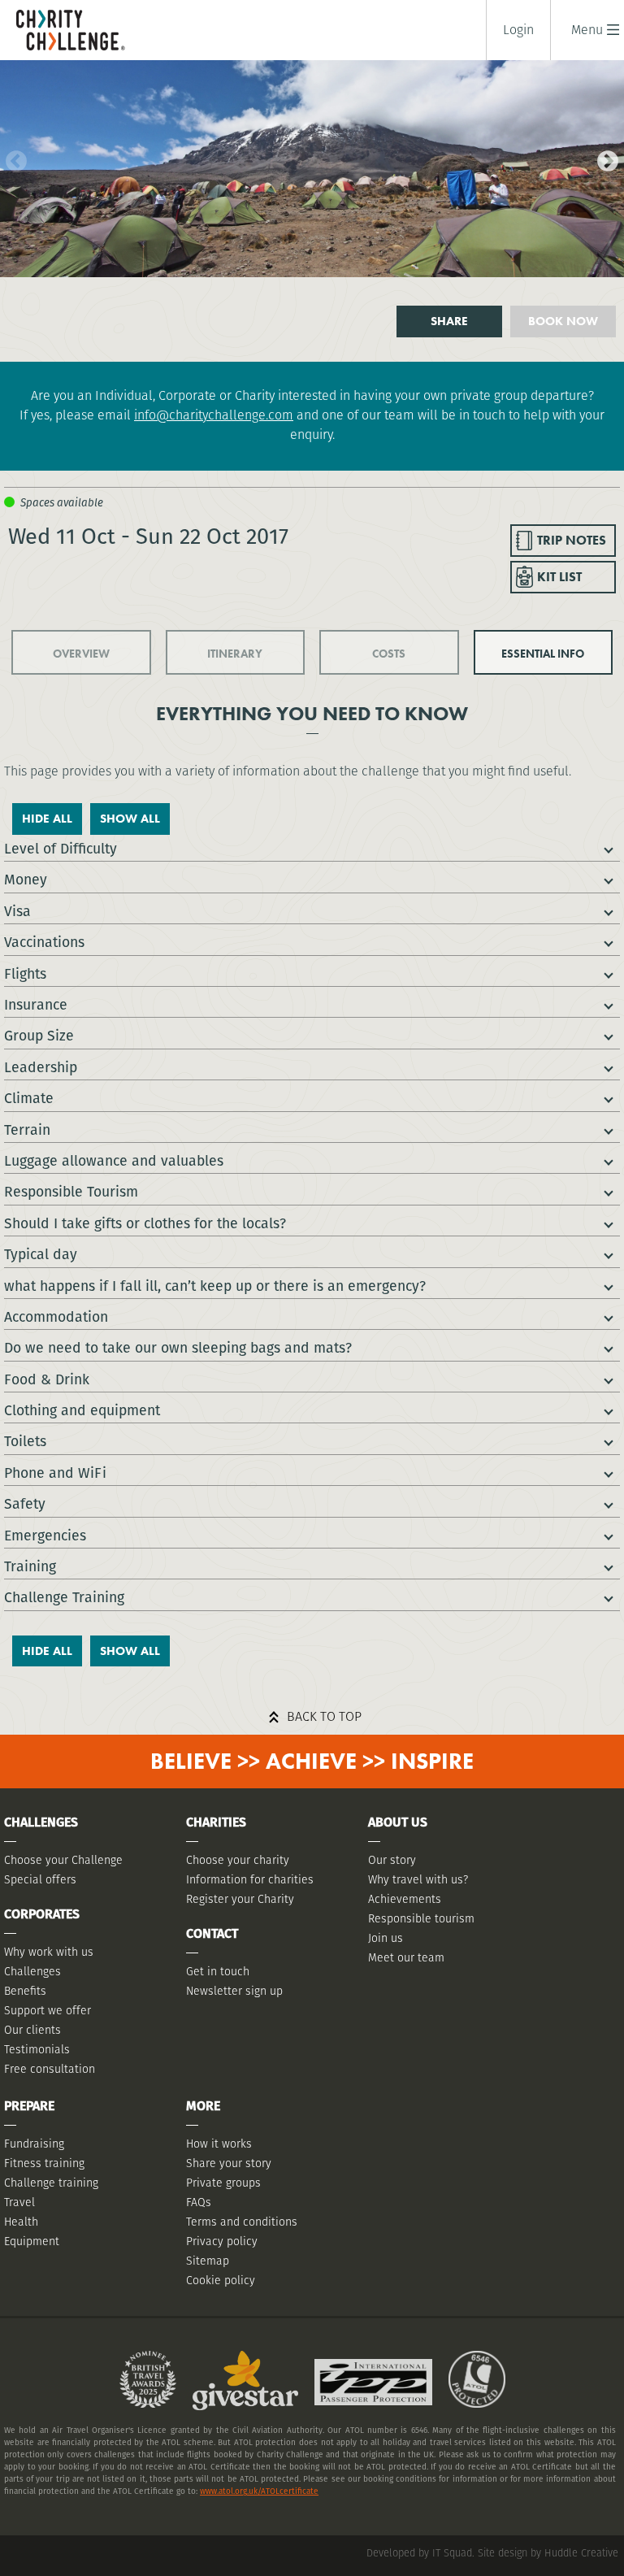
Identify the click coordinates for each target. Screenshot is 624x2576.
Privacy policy (222, 2241)
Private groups (223, 2183)
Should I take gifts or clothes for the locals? (145, 1223)
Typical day (41, 1254)
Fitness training (44, 2163)
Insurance (36, 1004)
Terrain (27, 1129)
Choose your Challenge (63, 1860)
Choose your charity (238, 1860)
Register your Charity (240, 1899)
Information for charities (250, 1879)
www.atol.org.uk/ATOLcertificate (259, 2491)
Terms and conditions (242, 2222)
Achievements (405, 1899)
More (203, 2106)
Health (21, 2222)
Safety (25, 1503)
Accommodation (56, 1316)
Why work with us (49, 1952)
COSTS (389, 654)
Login (518, 30)
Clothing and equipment (82, 1410)
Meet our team (406, 1957)
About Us (398, 1822)
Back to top (324, 1716)
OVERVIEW (81, 654)
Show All (130, 819)
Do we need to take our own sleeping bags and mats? (178, 1347)
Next (604, 158)
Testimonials (37, 2049)
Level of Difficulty (61, 848)
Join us (386, 1938)
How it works (219, 2144)
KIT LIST (559, 577)
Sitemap (208, 2261)
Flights (25, 973)
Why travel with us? (418, 1879)
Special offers (40, 1879)
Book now (563, 321)
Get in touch (218, 1971)
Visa (17, 911)
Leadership (41, 1067)
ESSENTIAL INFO (543, 654)
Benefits (25, 1991)
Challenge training (51, 2183)
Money (26, 879)
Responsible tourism (421, 1918)
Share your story (229, 2163)
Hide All (47, 819)
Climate (29, 1098)
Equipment (32, 2241)
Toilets (25, 1441)
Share (449, 321)
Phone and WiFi (55, 1473)
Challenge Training (64, 1597)
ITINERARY (235, 654)
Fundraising (34, 2144)
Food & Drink (47, 1379)
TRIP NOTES (572, 540)
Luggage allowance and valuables (114, 1160)
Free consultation (50, 2069)
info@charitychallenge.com (214, 415)
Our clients (32, 2030)
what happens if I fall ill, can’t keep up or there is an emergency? (215, 1286)
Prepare (29, 2106)
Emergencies (45, 1535)
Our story (392, 1860)
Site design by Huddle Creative (548, 2553)
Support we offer (48, 2010)
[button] (587, 30)
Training (30, 1566)
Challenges (32, 1971)
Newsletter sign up (234, 1991)
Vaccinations (44, 942)
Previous (12, 158)
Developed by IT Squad (419, 2553)
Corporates (42, 1914)
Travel (19, 2202)
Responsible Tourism (71, 1191)
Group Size (39, 1035)
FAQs (199, 2202)
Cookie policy (221, 2280)
